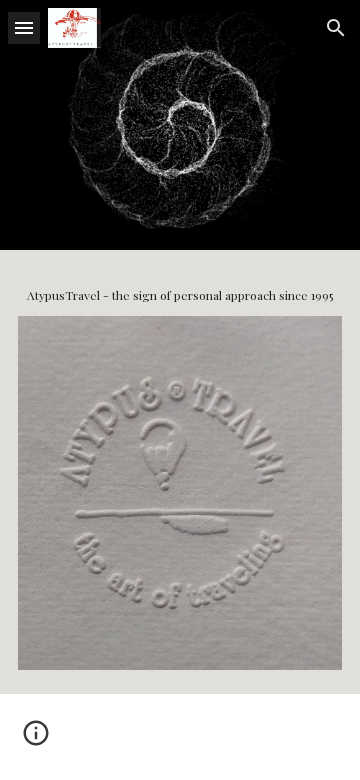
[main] (180, 295)
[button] (24, 27)
